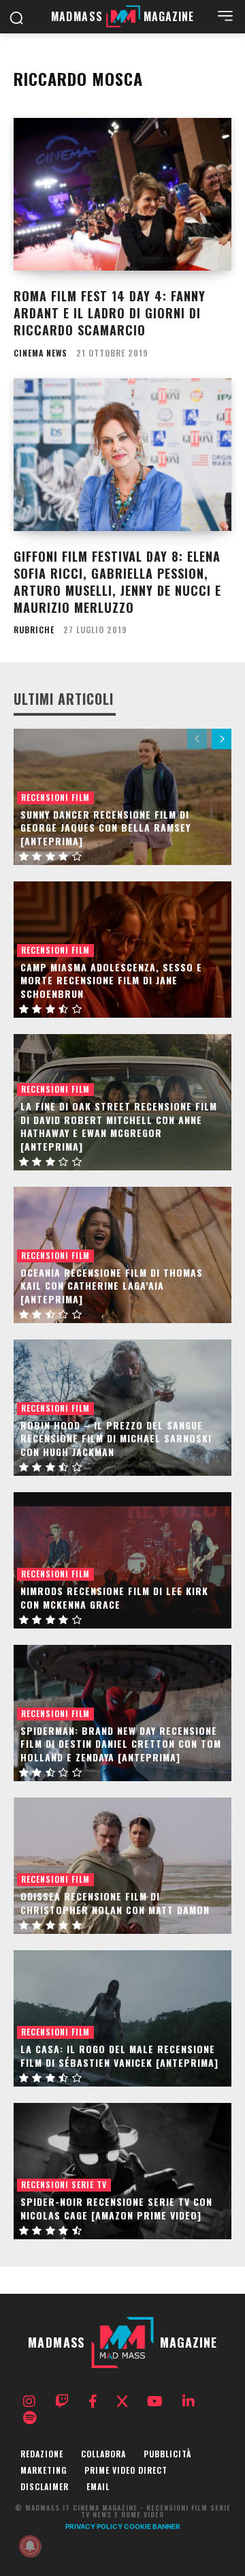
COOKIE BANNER (152, 2526)
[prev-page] (197, 739)
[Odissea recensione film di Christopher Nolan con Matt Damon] (122, 1866)
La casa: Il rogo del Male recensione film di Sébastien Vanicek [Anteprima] (119, 2056)
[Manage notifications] (30, 2546)
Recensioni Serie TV (64, 2184)
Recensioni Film (55, 797)
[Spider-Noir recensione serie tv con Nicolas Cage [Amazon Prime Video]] (122, 2171)
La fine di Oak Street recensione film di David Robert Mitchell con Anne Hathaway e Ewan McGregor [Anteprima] (119, 1126)
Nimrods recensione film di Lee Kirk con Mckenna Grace (114, 1597)
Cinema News (40, 353)
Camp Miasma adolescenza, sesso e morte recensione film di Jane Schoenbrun (111, 980)
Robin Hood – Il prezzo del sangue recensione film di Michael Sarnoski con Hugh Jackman (116, 1438)
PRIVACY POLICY (94, 2526)
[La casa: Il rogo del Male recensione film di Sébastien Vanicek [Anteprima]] (122, 2018)
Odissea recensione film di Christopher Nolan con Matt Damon (115, 1903)
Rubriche (34, 630)
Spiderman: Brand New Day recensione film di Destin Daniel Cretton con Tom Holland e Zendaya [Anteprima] (121, 1744)
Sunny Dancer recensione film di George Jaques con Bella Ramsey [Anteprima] (105, 828)
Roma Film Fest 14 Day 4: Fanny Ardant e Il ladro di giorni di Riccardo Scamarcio (110, 313)
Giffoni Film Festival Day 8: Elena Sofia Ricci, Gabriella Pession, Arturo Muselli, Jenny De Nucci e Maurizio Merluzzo (117, 582)
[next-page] (222, 739)
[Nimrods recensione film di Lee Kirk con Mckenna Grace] (122, 1560)
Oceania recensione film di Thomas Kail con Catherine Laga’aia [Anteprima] (112, 1286)
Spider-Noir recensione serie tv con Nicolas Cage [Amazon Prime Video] (116, 2208)
